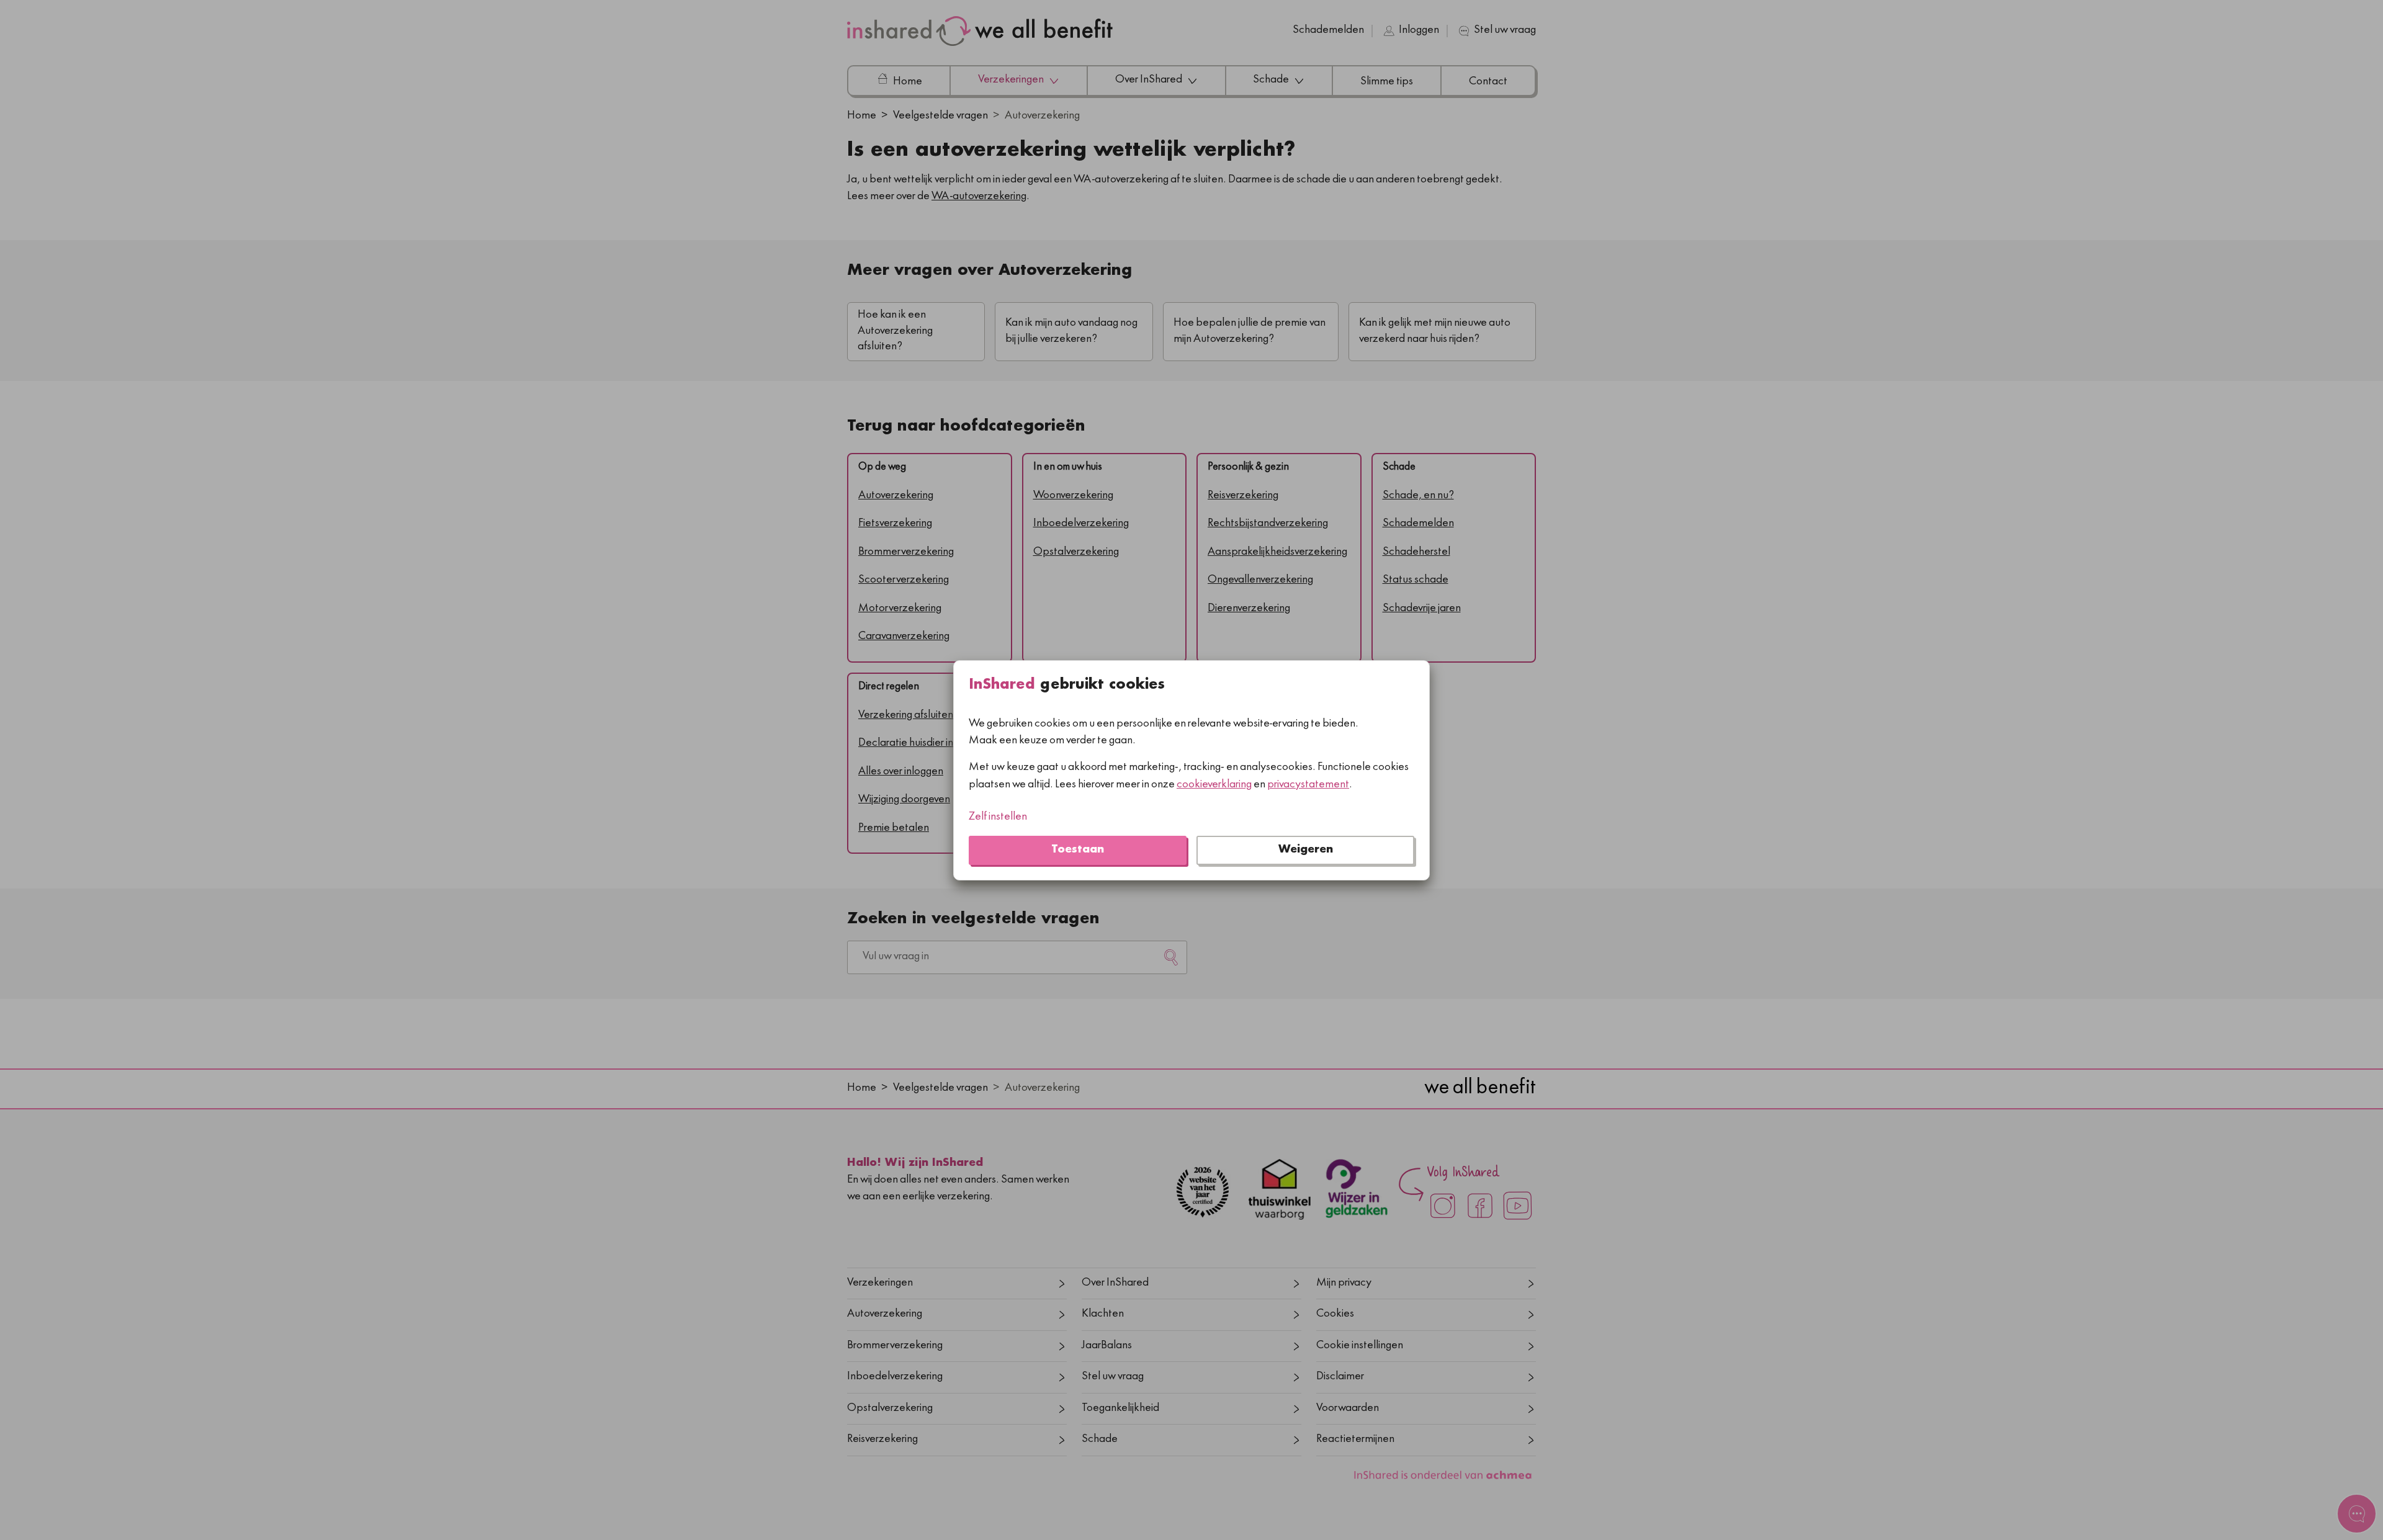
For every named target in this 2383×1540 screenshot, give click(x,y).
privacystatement (1308, 785)
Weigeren (1306, 850)
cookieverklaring (1214, 785)
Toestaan (1078, 850)
